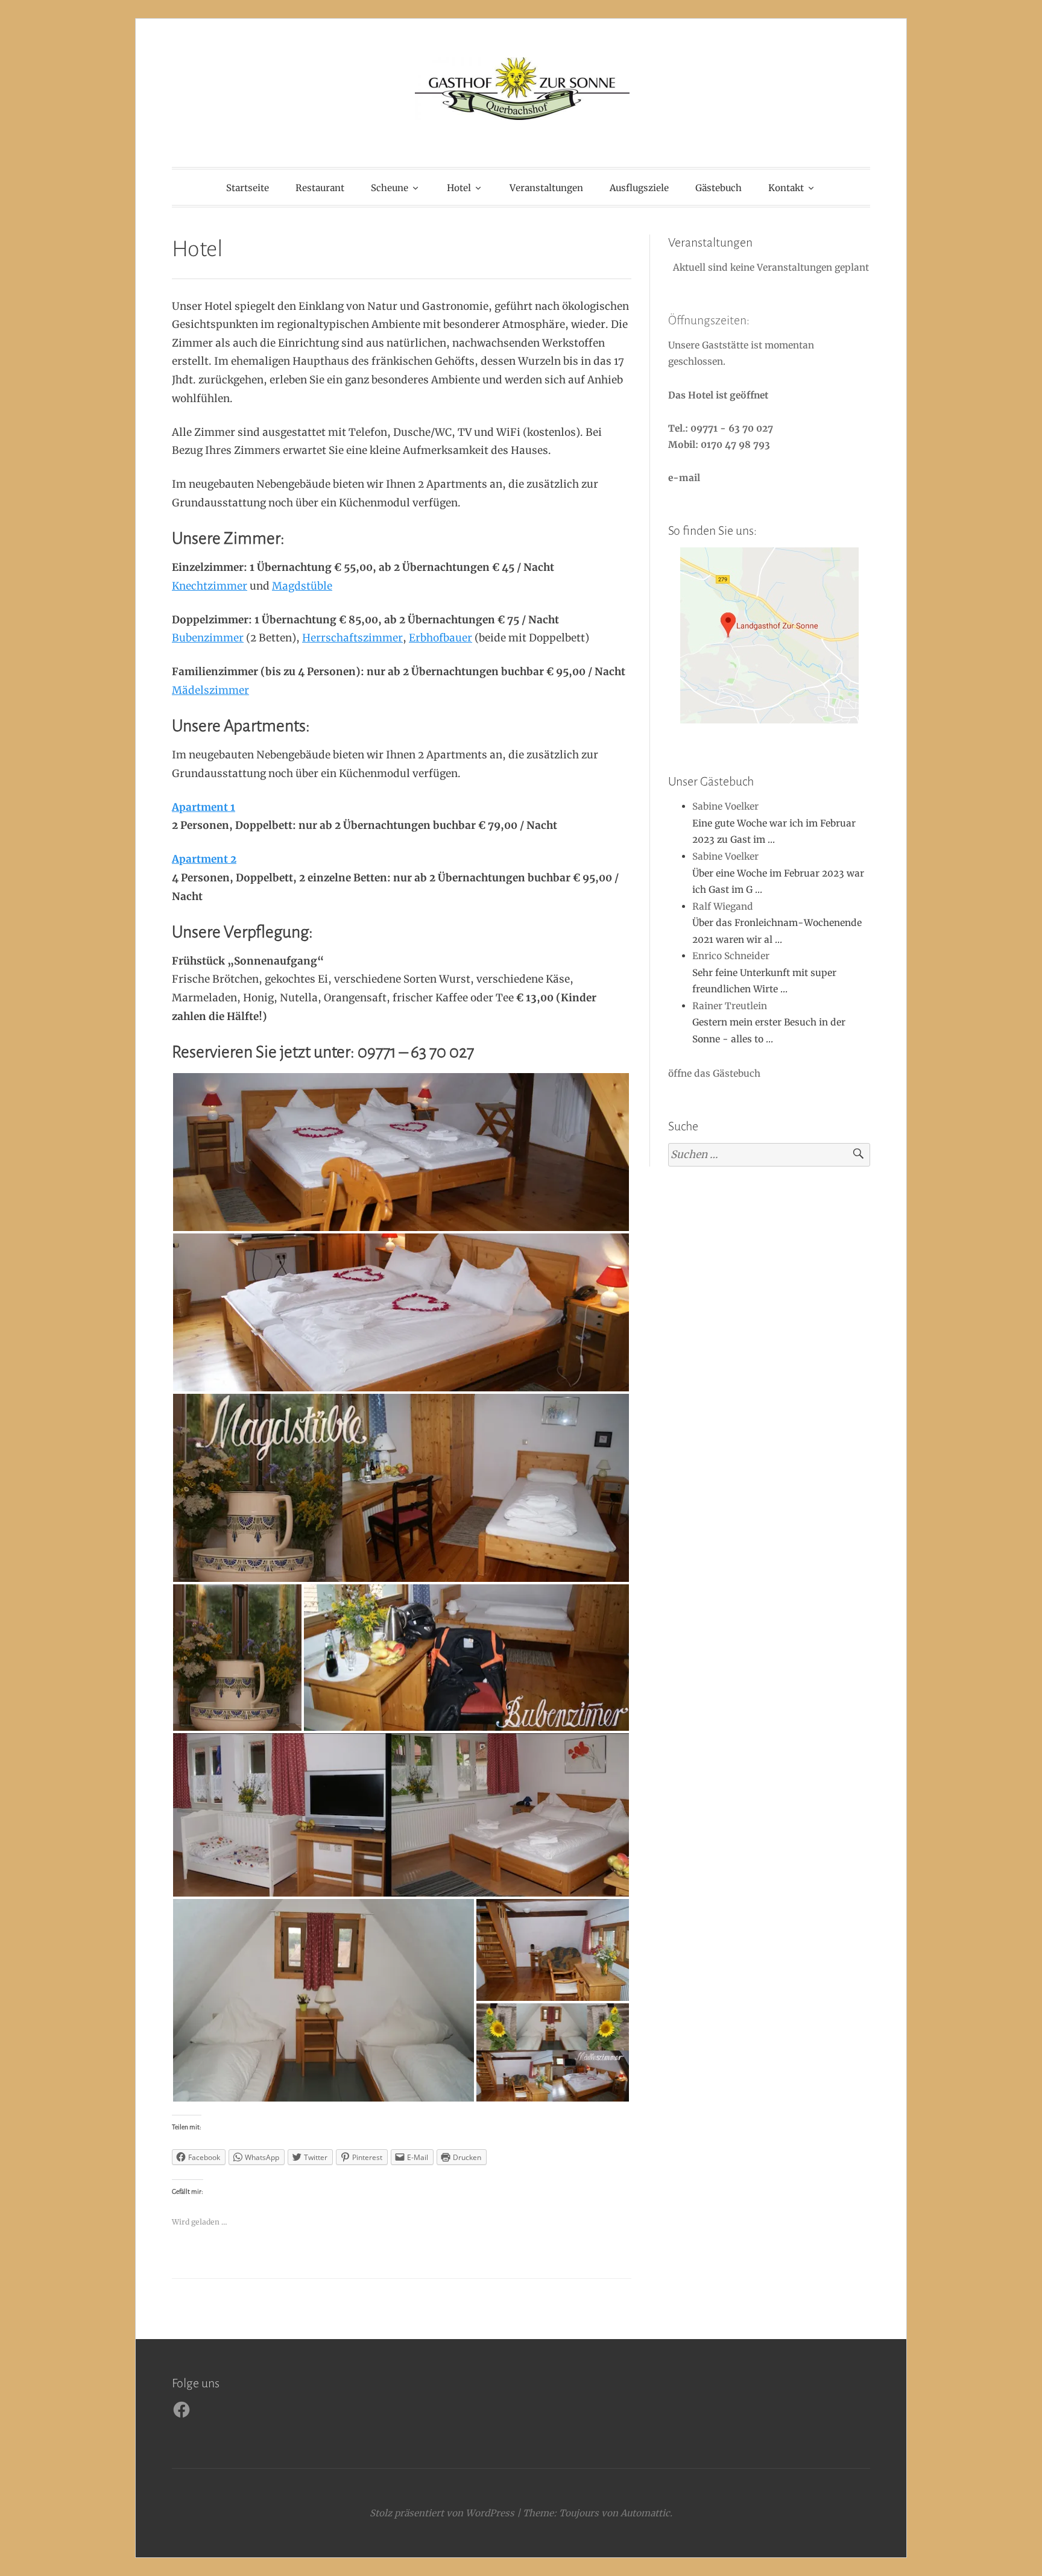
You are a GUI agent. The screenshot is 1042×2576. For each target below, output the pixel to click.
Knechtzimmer (210, 586)
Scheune (390, 188)
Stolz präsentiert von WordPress (442, 2513)
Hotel (459, 188)
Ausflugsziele (639, 188)
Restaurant (320, 188)
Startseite (248, 188)
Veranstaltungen (546, 188)
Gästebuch (718, 188)
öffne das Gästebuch (714, 1073)
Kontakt (786, 188)
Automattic (645, 2513)
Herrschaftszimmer (352, 638)
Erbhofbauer (440, 638)
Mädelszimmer (210, 690)
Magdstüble (302, 586)
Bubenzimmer (208, 638)
